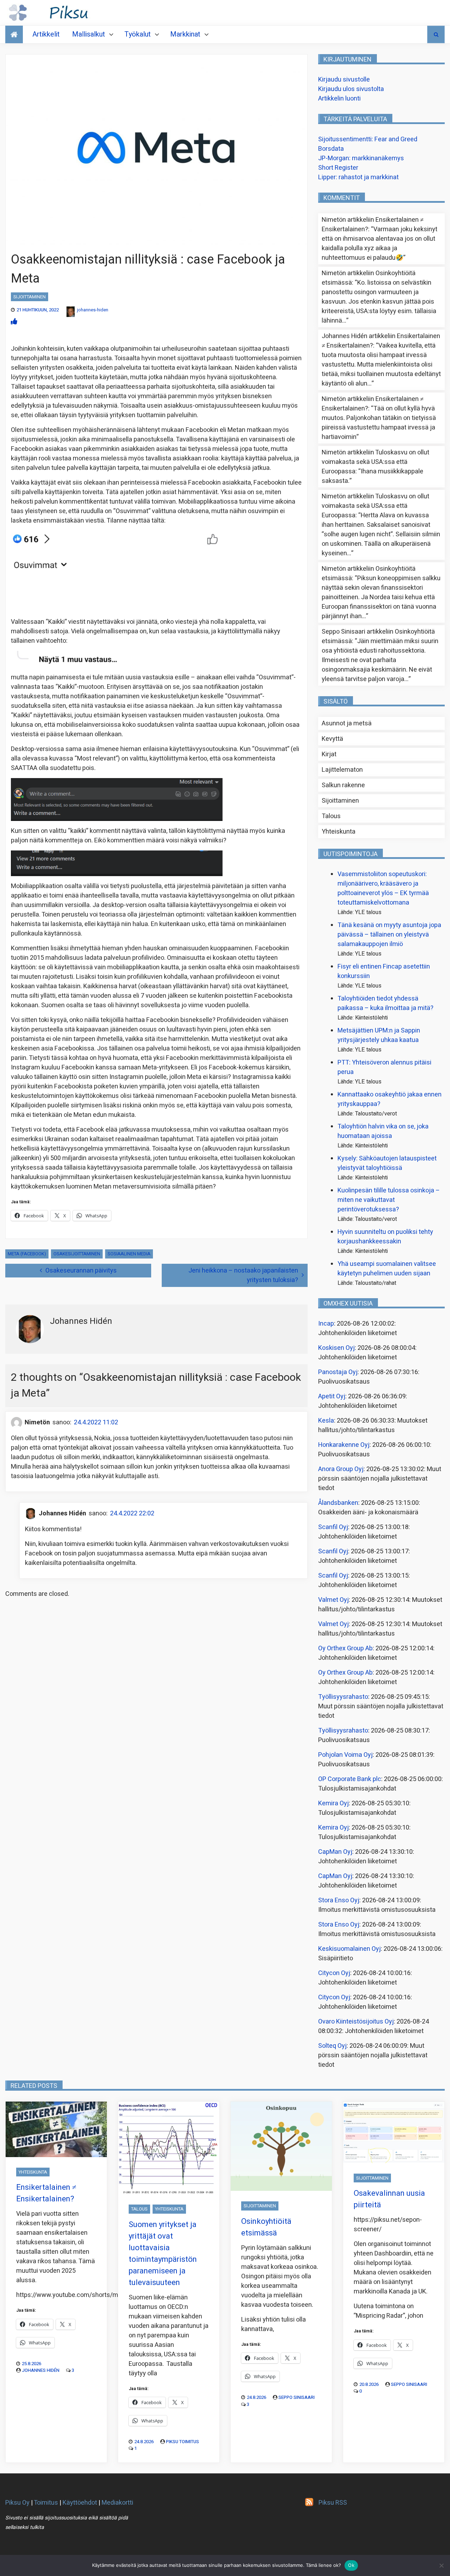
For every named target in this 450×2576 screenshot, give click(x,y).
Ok (351, 2565)
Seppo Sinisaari (297, 2397)
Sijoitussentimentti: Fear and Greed (368, 139)
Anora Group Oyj (341, 1469)
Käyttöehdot (80, 2503)
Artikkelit (46, 34)
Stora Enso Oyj (339, 1900)
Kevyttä (332, 739)
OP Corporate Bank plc (350, 1779)
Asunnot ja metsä (347, 723)
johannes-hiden (93, 310)
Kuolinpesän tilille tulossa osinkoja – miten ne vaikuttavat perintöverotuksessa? (389, 1200)
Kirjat (329, 754)
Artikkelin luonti (339, 99)
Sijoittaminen (30, 297)
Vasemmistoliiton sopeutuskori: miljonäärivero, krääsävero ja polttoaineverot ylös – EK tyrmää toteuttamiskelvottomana (383, 888)
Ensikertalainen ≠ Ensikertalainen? (46, 2193)
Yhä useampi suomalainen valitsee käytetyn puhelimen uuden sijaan (387, 1269)
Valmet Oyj (333, 1600)
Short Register (338, 168)
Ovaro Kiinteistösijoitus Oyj (356, 2022)
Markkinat (185, 34)
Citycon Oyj (334, 1973)
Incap (326, 1324)
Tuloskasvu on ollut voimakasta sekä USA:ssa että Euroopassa (375, 462)
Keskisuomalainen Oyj (349, 1949)
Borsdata (331, 149)
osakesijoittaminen (77, 1254)
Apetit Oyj (332, 1396)
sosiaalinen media (129, 1254)
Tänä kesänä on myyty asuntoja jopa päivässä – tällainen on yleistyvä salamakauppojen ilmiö (389, 935)
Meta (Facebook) (27, 1254)
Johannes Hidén (41, 2370)
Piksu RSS (333, 2503)
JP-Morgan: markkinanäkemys (361, 158)
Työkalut (138, 34)
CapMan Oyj (335, 1852)
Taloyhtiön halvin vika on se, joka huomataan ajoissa (383, 1131)
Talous (331, 816)
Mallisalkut (89, 34)
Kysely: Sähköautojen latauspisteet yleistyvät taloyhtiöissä (387, 1163)
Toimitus (46, 2503)
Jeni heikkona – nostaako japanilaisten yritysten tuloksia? (243, 1275)
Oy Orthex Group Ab (345, 1648)
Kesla (326, 1421)
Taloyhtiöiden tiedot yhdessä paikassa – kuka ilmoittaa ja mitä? (385, 1003)
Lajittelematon (342, 770)
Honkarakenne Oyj (344, 1445)
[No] (441, 2565)
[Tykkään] (14, 322)
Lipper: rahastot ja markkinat (358, 177)
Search (436, 34)
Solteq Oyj (332, 2046)
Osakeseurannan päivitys (81, 1271)
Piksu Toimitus (182, 2442)
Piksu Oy (17, 2503)
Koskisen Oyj (336, 1348)
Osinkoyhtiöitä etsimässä (266, 2227)
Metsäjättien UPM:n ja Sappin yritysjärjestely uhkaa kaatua (379, 1035)
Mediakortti (117, 2503)
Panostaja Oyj (338, 1372)
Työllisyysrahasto (343, 1697)
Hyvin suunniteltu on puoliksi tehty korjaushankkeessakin (385, 1237)
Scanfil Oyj (333, 1527)
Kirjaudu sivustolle (344, 80)
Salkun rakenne (343, 785)
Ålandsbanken (338, 1503)
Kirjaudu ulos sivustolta (351, 89)
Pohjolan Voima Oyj (345, 1755)
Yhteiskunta (339, 832)
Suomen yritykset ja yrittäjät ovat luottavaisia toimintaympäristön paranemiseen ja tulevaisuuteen (163, 2254)
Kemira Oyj (333, 1803)
